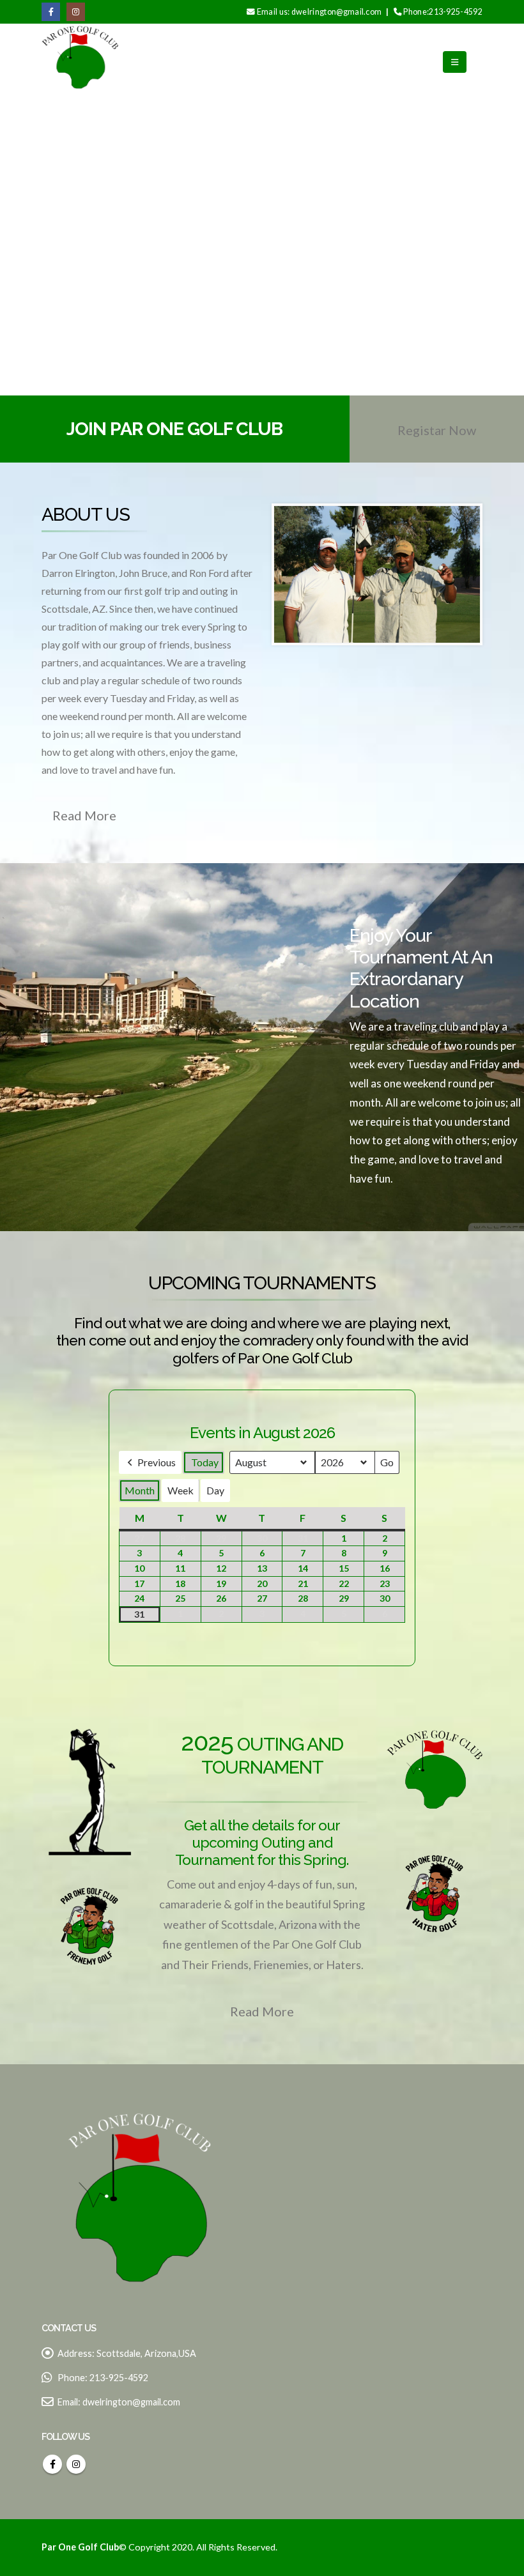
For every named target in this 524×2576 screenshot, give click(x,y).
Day (215, 1490)
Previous (157, 1462)
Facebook (52, 2464)
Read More (84, 815)
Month (140, 1490)
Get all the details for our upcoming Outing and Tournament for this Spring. (262, 1843)
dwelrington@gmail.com (131, 2402)
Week (181, 1490)
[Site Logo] (80, 62)
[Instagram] (76, 12)
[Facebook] (51, 12)
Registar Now (437, 430)
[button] (455, 62)
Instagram (76, 2464)
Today (205, 1462)
